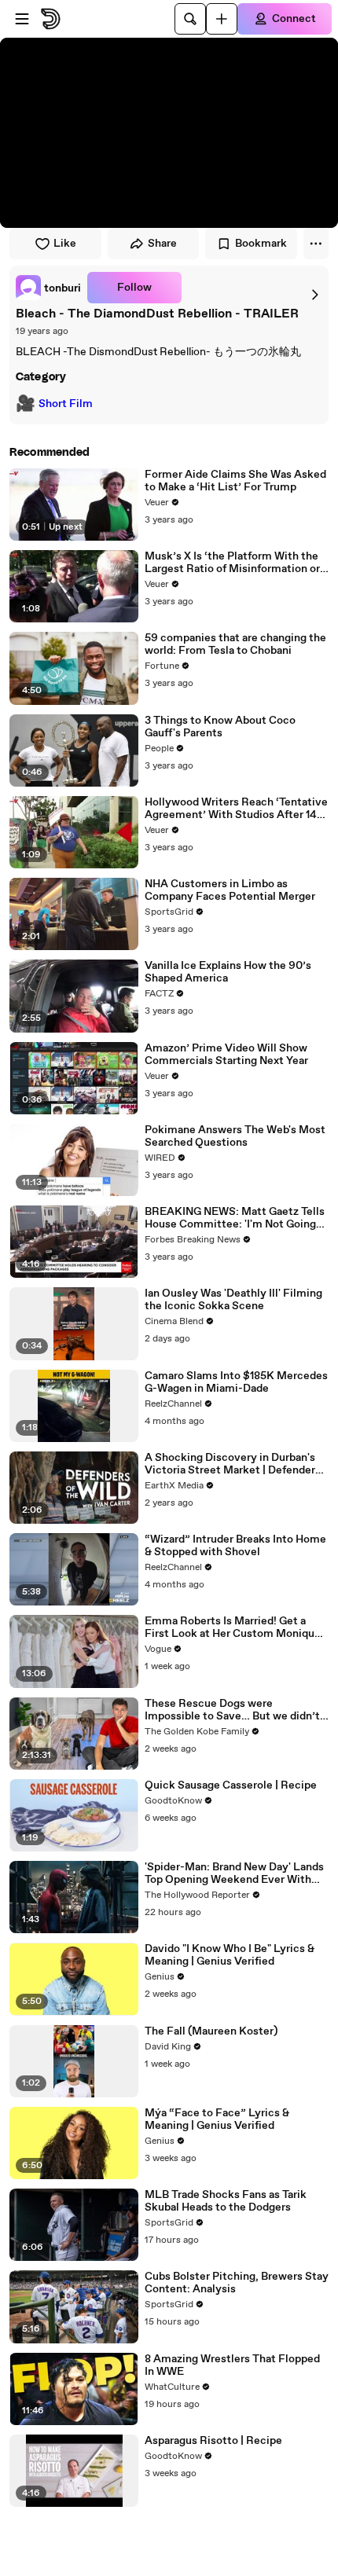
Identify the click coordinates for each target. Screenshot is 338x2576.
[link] (48, 288)
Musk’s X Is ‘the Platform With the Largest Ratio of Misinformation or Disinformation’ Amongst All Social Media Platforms (234, 563)
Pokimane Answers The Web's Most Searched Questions (235, 1136)
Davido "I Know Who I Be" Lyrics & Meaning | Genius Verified (230, 1955)
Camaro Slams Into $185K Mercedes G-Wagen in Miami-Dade (236, 1382)
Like (65, 244)
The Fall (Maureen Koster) (211, 2031)
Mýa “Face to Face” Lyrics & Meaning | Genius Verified (217, 2119)
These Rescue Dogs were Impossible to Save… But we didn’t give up (232, 1710)
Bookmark (261, 244)
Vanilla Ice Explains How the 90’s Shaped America (228, 972)
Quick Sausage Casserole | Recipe (231, 1785)
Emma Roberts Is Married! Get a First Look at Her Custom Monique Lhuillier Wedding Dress (233, 1627)
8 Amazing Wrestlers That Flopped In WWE (232, 2365)
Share (162, 244)
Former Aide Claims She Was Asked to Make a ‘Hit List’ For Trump (235, 481)
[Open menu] (22, 19)
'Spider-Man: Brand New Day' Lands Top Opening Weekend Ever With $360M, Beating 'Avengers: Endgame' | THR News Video (234, 1873)
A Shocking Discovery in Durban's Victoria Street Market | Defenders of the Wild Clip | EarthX (233, 1464)
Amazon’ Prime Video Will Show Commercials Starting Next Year (226, 1055)
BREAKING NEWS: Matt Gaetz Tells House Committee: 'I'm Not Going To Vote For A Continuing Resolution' (235, 1218)
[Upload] (222, 19)
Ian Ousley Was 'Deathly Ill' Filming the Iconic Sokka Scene (233, 1300)
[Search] (190, 19)
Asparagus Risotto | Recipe (213, 2441)
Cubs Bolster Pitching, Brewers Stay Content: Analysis (237, 2283)
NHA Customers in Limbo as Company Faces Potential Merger (230, 890)
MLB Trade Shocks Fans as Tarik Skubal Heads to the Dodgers (226, 2201)
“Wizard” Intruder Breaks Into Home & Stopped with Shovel (235, 1546)
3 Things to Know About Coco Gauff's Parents (220, 727)
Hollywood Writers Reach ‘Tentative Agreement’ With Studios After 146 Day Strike (236, 809)
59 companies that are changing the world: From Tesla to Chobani (235, 644)
